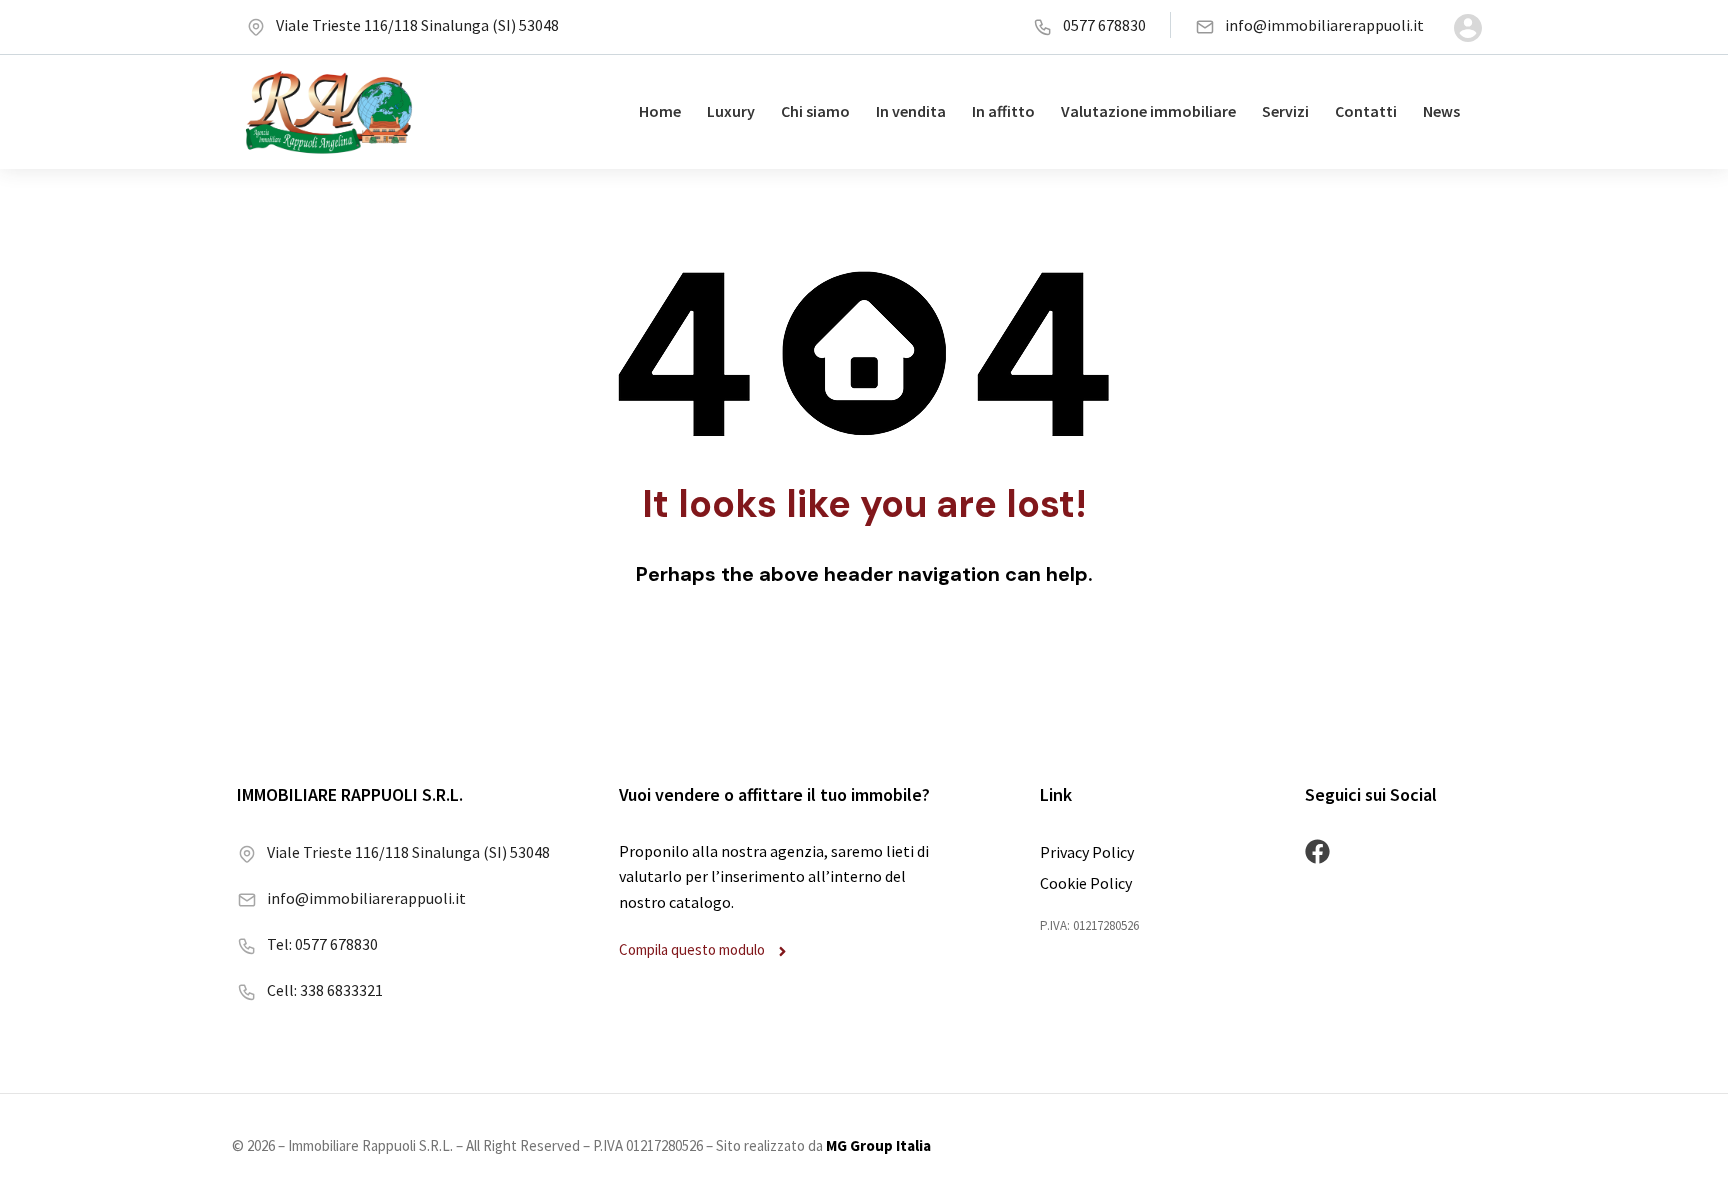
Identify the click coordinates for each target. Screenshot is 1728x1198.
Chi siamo (815, 111)
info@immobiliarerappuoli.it (1324, 25)
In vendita (911, 111)
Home (660, 111)
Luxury (731, 111)
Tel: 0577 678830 (322, 944)
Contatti (1366, 111)
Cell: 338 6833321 (325, 990)
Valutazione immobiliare (1148, 111)
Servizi (1285, 111)
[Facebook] (1317, 851)
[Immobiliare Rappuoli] (329, 112)
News (1441, 111)
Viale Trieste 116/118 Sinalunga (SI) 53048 (417, 25)
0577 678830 (1104, 25)
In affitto (1003, 111)
